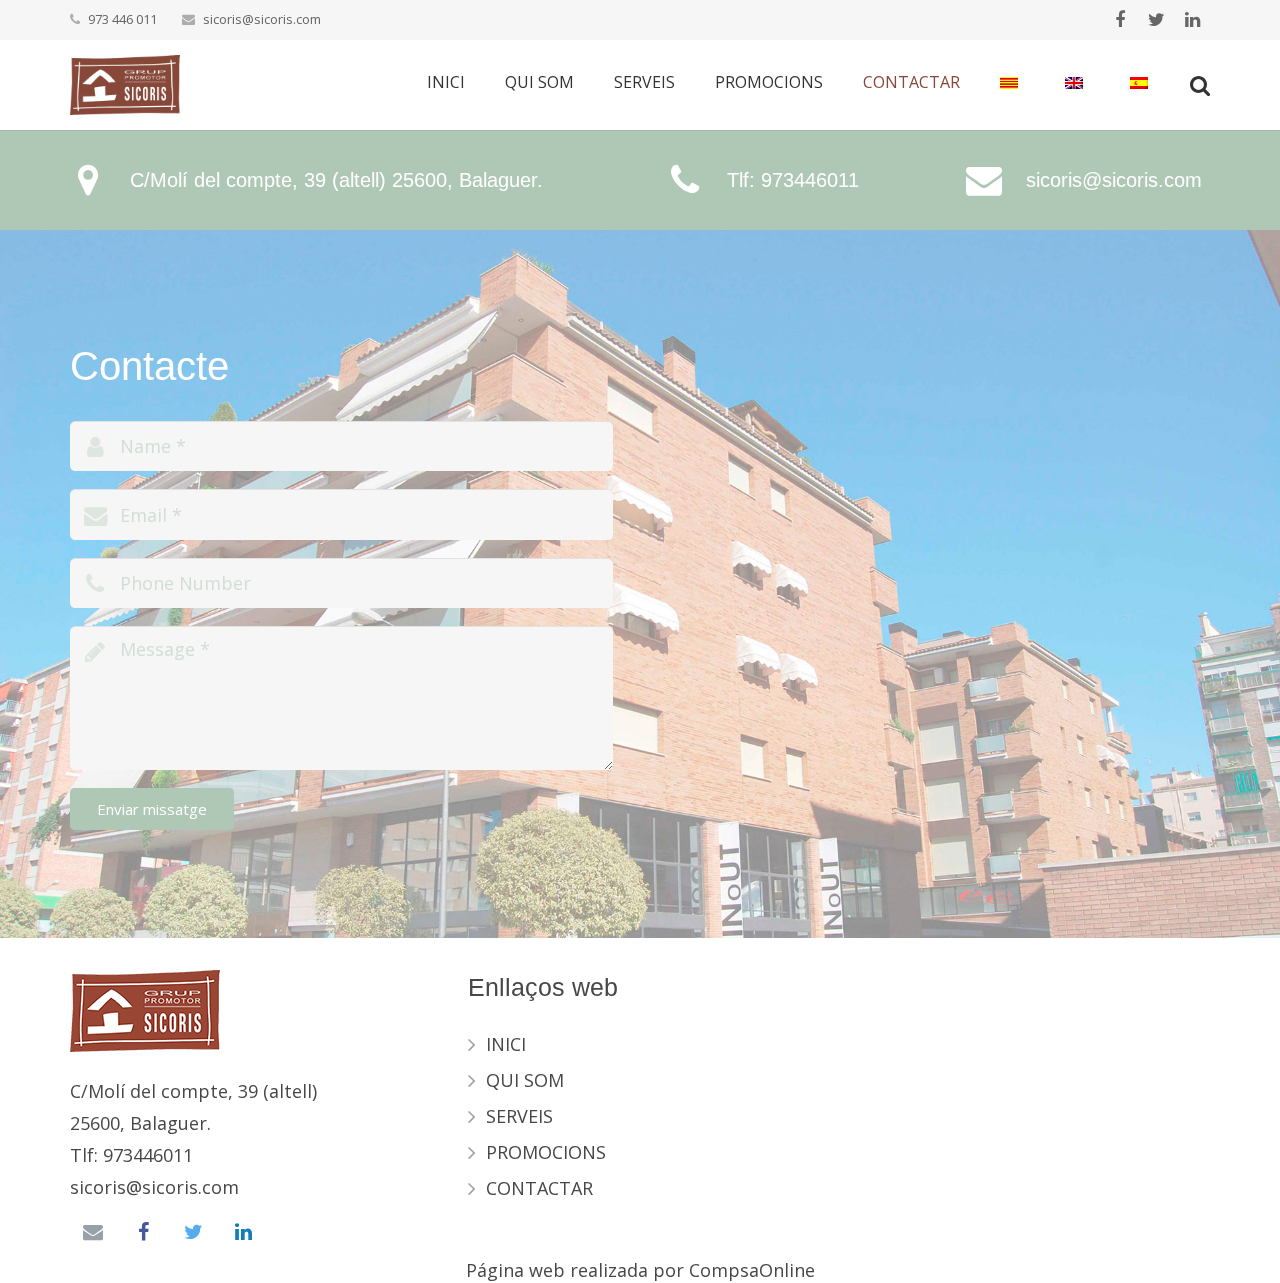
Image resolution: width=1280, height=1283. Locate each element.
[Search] (1200, 85)
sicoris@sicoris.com (262, 19)
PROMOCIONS (546, 1152)
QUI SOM (525, 1080)
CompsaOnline (752, 1270)
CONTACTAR (539, 1188)
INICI (506, 1044)
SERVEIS (519, 1116)
